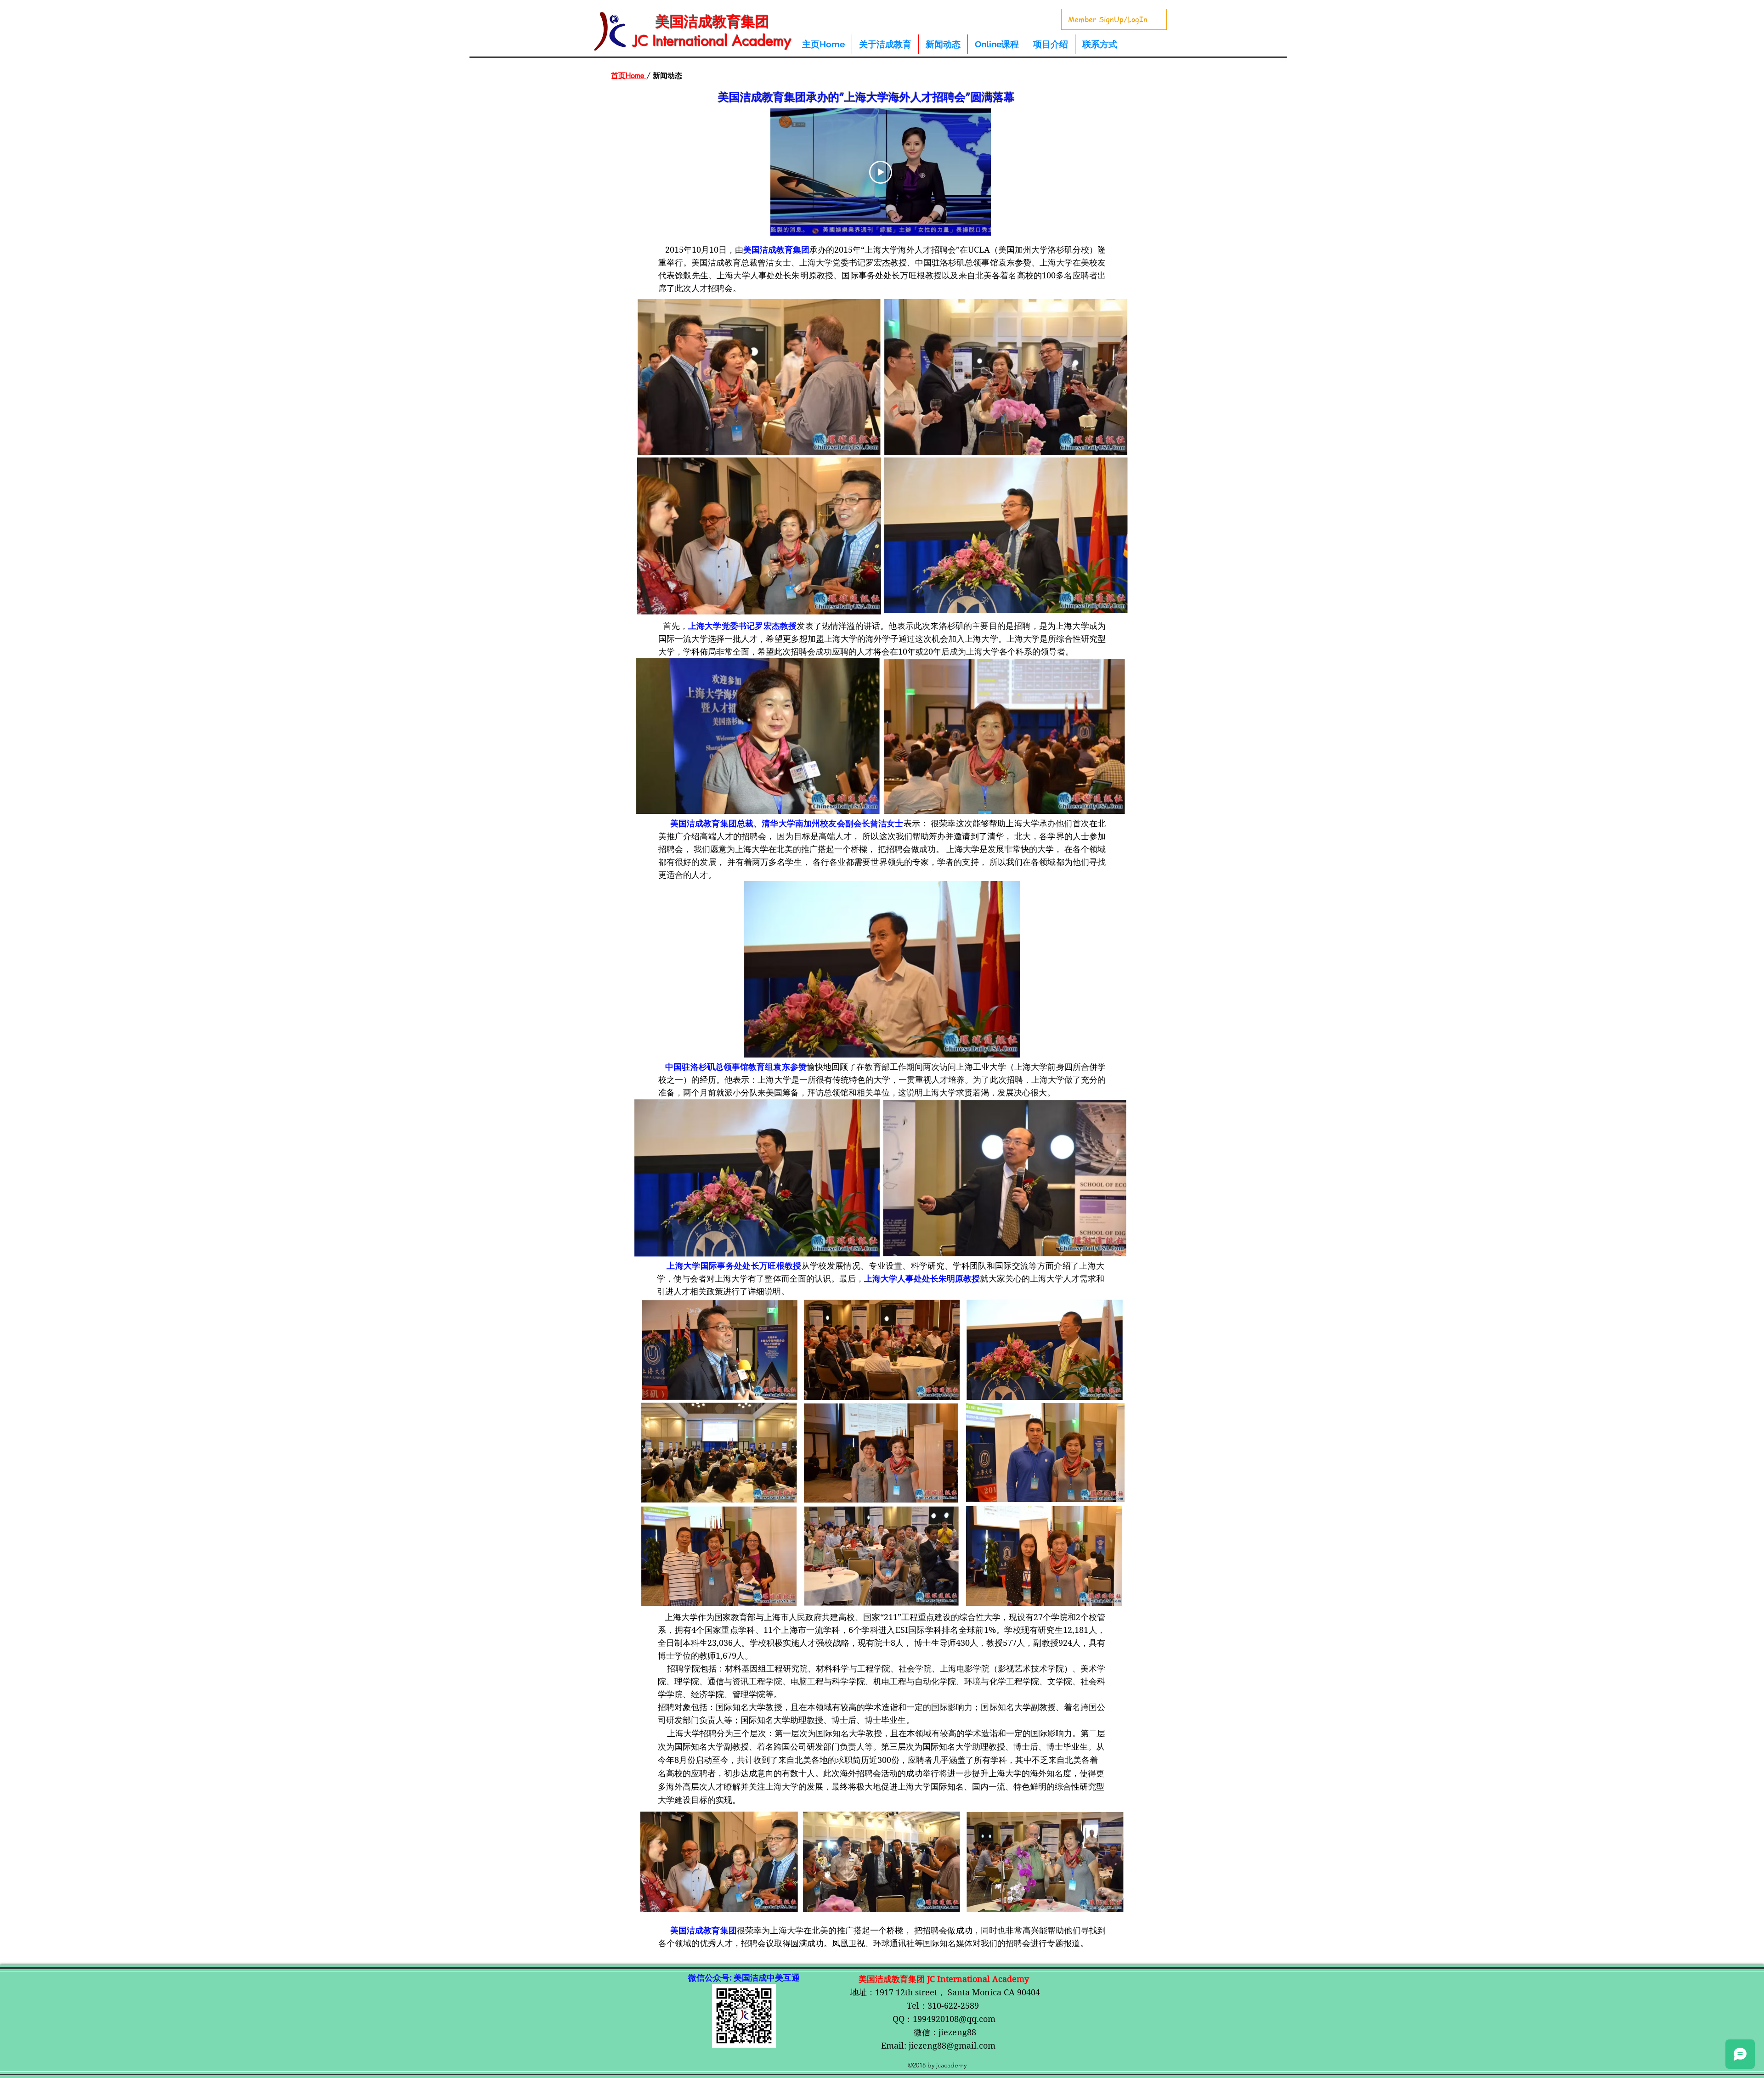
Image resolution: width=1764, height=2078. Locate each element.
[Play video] (881, 172)
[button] (943, 44)
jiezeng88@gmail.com (952, 2046)
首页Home (629, 76)
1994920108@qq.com (954, 2019)
